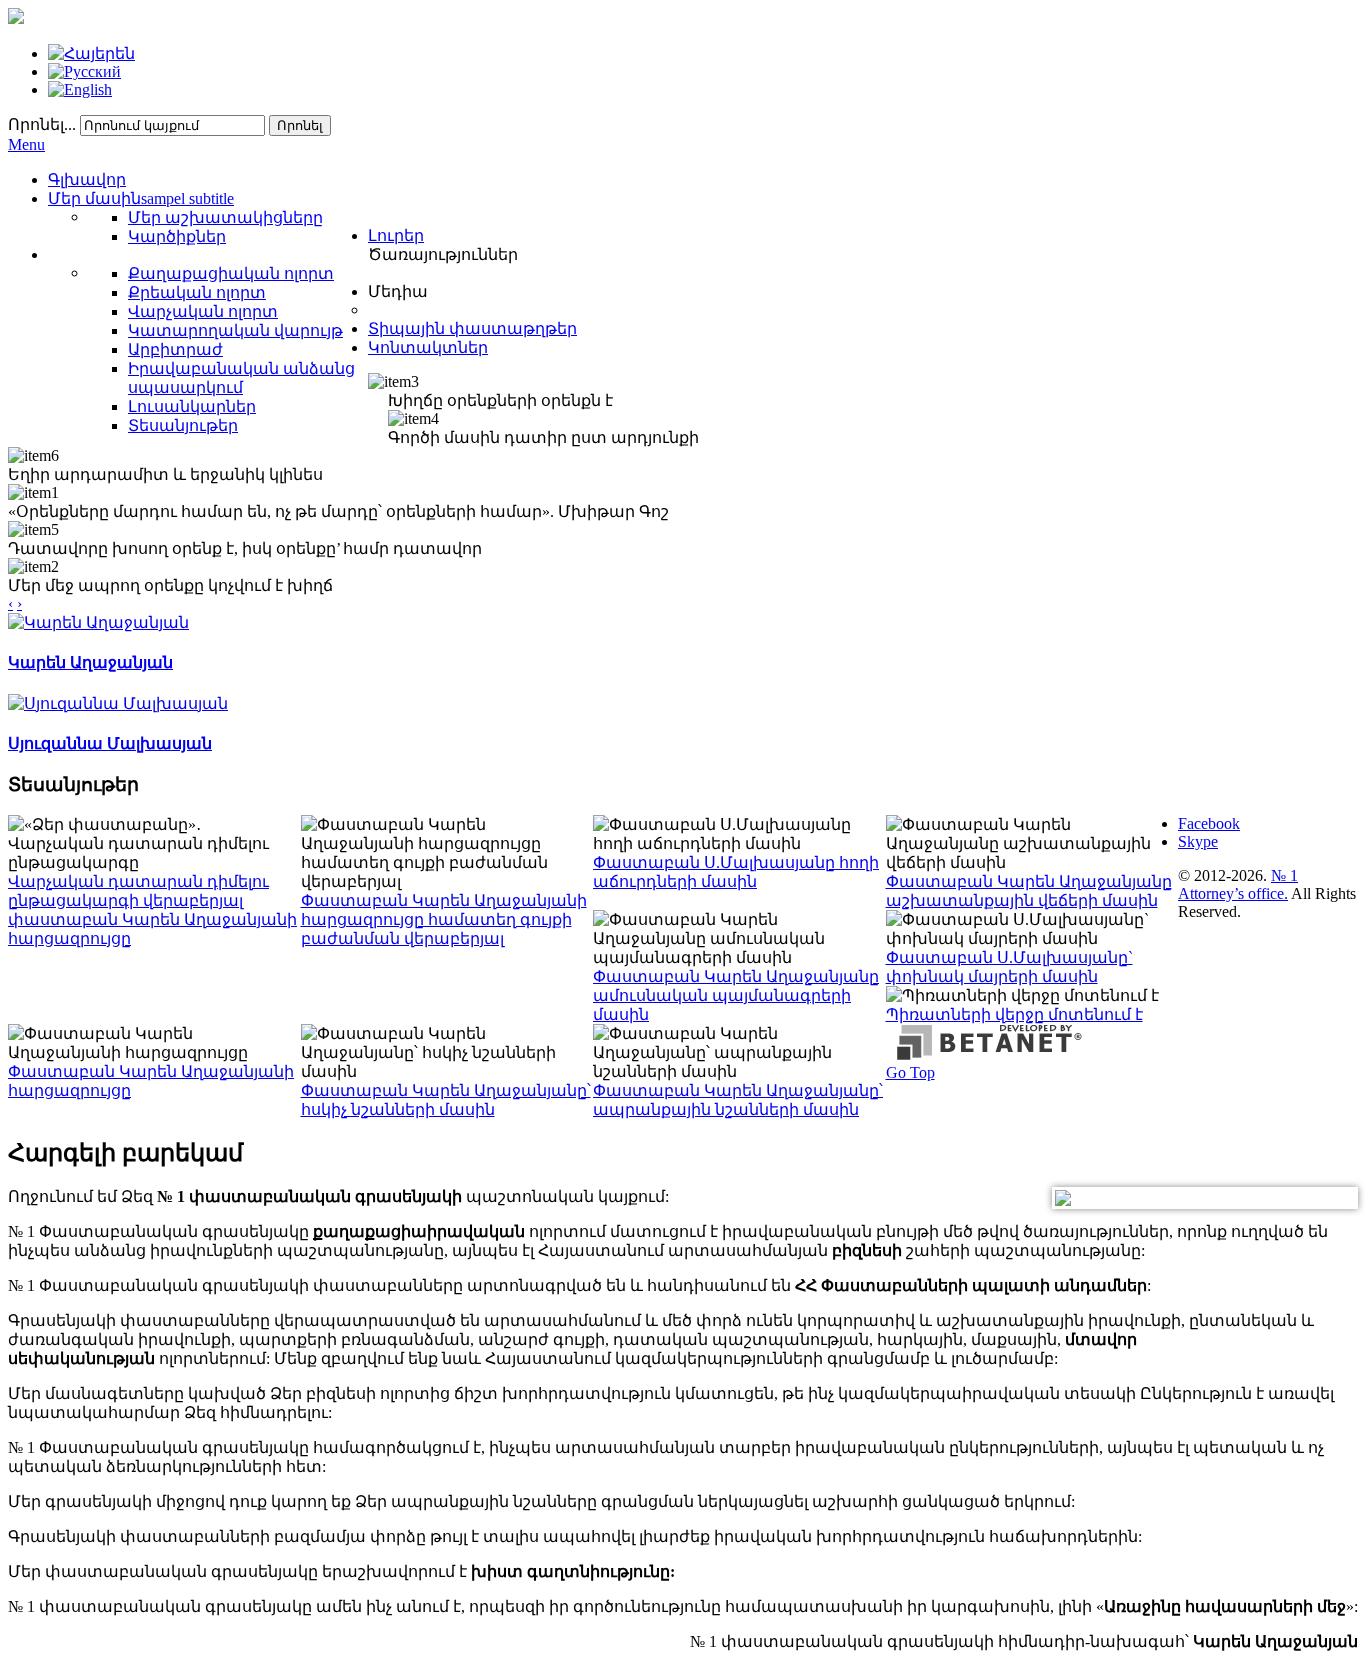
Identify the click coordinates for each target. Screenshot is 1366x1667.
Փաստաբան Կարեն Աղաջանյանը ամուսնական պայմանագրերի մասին (736, 995)
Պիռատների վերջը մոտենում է (1014, 1014)
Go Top (910, 1072)
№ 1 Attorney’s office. (1238, 884)
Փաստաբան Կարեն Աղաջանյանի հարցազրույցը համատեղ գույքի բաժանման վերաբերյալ (444, 919)
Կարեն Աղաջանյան (90, 662)
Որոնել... (42, 124)
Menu (26, 144)
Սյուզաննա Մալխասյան (110, 743)
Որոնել (300, 125)
